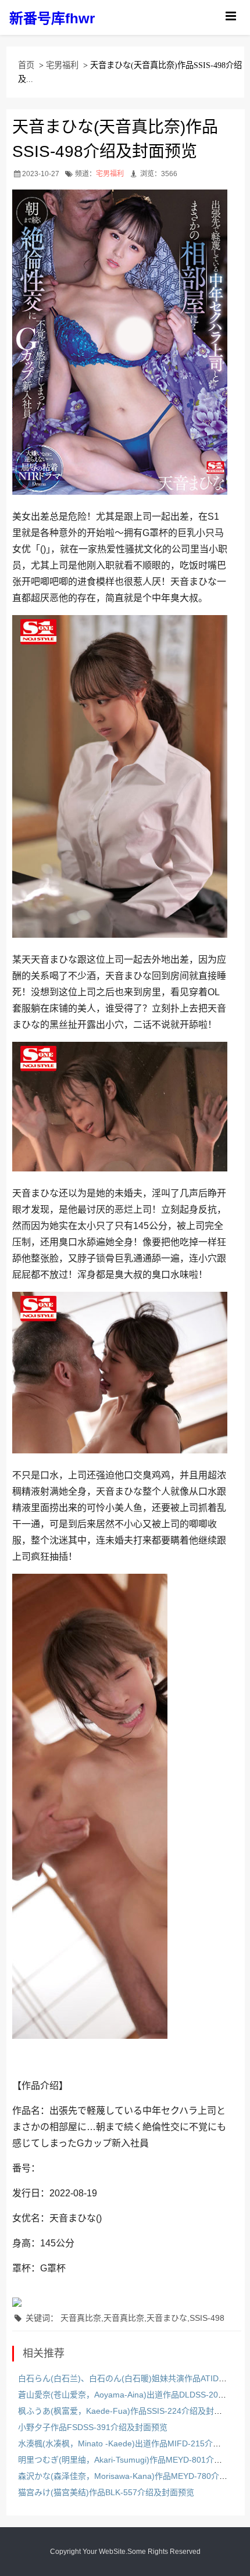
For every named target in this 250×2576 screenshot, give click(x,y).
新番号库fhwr (52, 18)
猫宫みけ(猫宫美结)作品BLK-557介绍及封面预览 (106, 2492)
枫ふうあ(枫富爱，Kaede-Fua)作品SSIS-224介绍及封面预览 (128, 2411)
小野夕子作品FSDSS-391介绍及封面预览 (93, 2427)
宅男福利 (62, 65)
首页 (26, 65)
